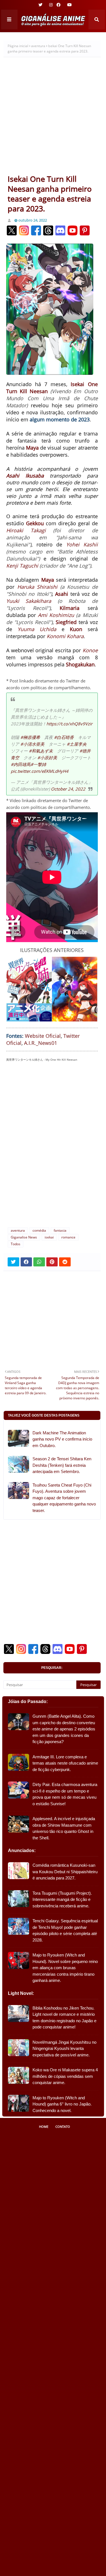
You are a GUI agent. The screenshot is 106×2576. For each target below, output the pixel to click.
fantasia (60, 1230)
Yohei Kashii (82, 544)
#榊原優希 (30, 737)
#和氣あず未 (41, 751)
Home (44, 2127)
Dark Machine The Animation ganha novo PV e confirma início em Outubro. (62, 1439)
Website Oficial (43, 1036)
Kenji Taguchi (22, 566)
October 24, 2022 (68, 789)
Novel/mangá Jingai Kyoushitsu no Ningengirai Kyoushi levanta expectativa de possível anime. (64, 2048)
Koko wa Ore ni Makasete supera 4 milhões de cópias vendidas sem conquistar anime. (65, 2076)
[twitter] (40, 5)
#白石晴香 (64, 737)
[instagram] (51, 5)
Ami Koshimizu (56, 615)
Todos (16, 1244)
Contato (63, 2127)
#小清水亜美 (32, 744)
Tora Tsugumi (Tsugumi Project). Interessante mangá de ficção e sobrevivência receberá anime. (62, 1899)
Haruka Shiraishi (37, 587)
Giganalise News (24, 1237)
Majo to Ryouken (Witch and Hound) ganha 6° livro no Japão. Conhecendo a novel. (62, 2104)
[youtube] (69, 5)
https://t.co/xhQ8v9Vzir (69, 724)
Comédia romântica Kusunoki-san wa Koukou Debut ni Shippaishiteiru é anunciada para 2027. (65, 1872)
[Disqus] (52, 1147)
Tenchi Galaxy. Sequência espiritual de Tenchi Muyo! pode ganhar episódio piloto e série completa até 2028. (65, 1930)
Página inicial (18, 46)
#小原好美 (47, 758)
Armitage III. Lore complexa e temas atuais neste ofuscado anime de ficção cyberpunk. (65, 1763)
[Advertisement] (53, 118)
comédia (39, 1230)
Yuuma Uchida (37, 629)
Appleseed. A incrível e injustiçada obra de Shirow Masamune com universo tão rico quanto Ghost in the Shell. (64, 1828)
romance (68, 1237)
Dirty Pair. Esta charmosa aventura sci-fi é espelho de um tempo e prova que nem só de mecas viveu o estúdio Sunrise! (65, 1794)
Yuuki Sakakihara (29, 601)
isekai (49, 1237)
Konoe (90, 650)
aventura (38, 46)
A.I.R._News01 (41, 1043)
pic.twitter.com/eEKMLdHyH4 (40, 771)
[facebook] (59, 5)
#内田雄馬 (21, 764)
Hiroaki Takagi (26, 530)
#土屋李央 (77, 744)
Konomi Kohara (65, 636)
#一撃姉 (38, 764)
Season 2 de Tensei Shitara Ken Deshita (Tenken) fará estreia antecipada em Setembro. (62, 1465)
